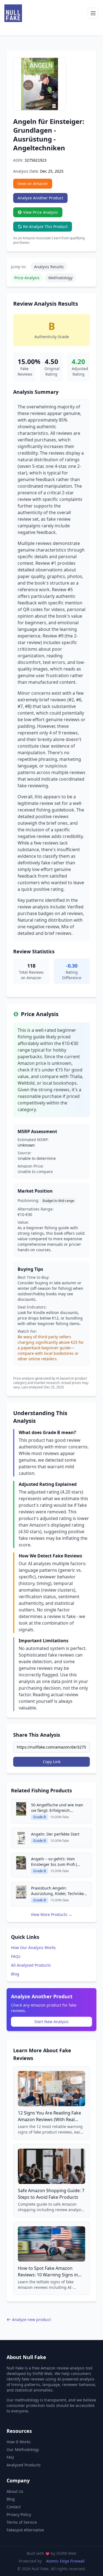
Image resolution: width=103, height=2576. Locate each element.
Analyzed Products (24, 2465)
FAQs (16, 1956)
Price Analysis (27, 278)
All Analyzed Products (31, 1965)
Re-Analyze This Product (45, 226)
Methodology (60, 278)
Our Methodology (23, 2449)
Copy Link (52, 1762)
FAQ (10, 2457)
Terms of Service (22, 2522)
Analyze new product (31, 2320)
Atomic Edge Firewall (65, 2561)
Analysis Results (49, 267)
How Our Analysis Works (33, 1947)
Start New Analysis (51, 2022)
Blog (15, 1974)
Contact (14, 2507)
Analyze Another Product (40, 198)
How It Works (19, 2442)
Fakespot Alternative (25, 2530)
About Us (15, 2491)
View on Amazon (33, 184)
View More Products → (51, 1914)
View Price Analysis (41, 212)
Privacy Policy (19, 2514)
